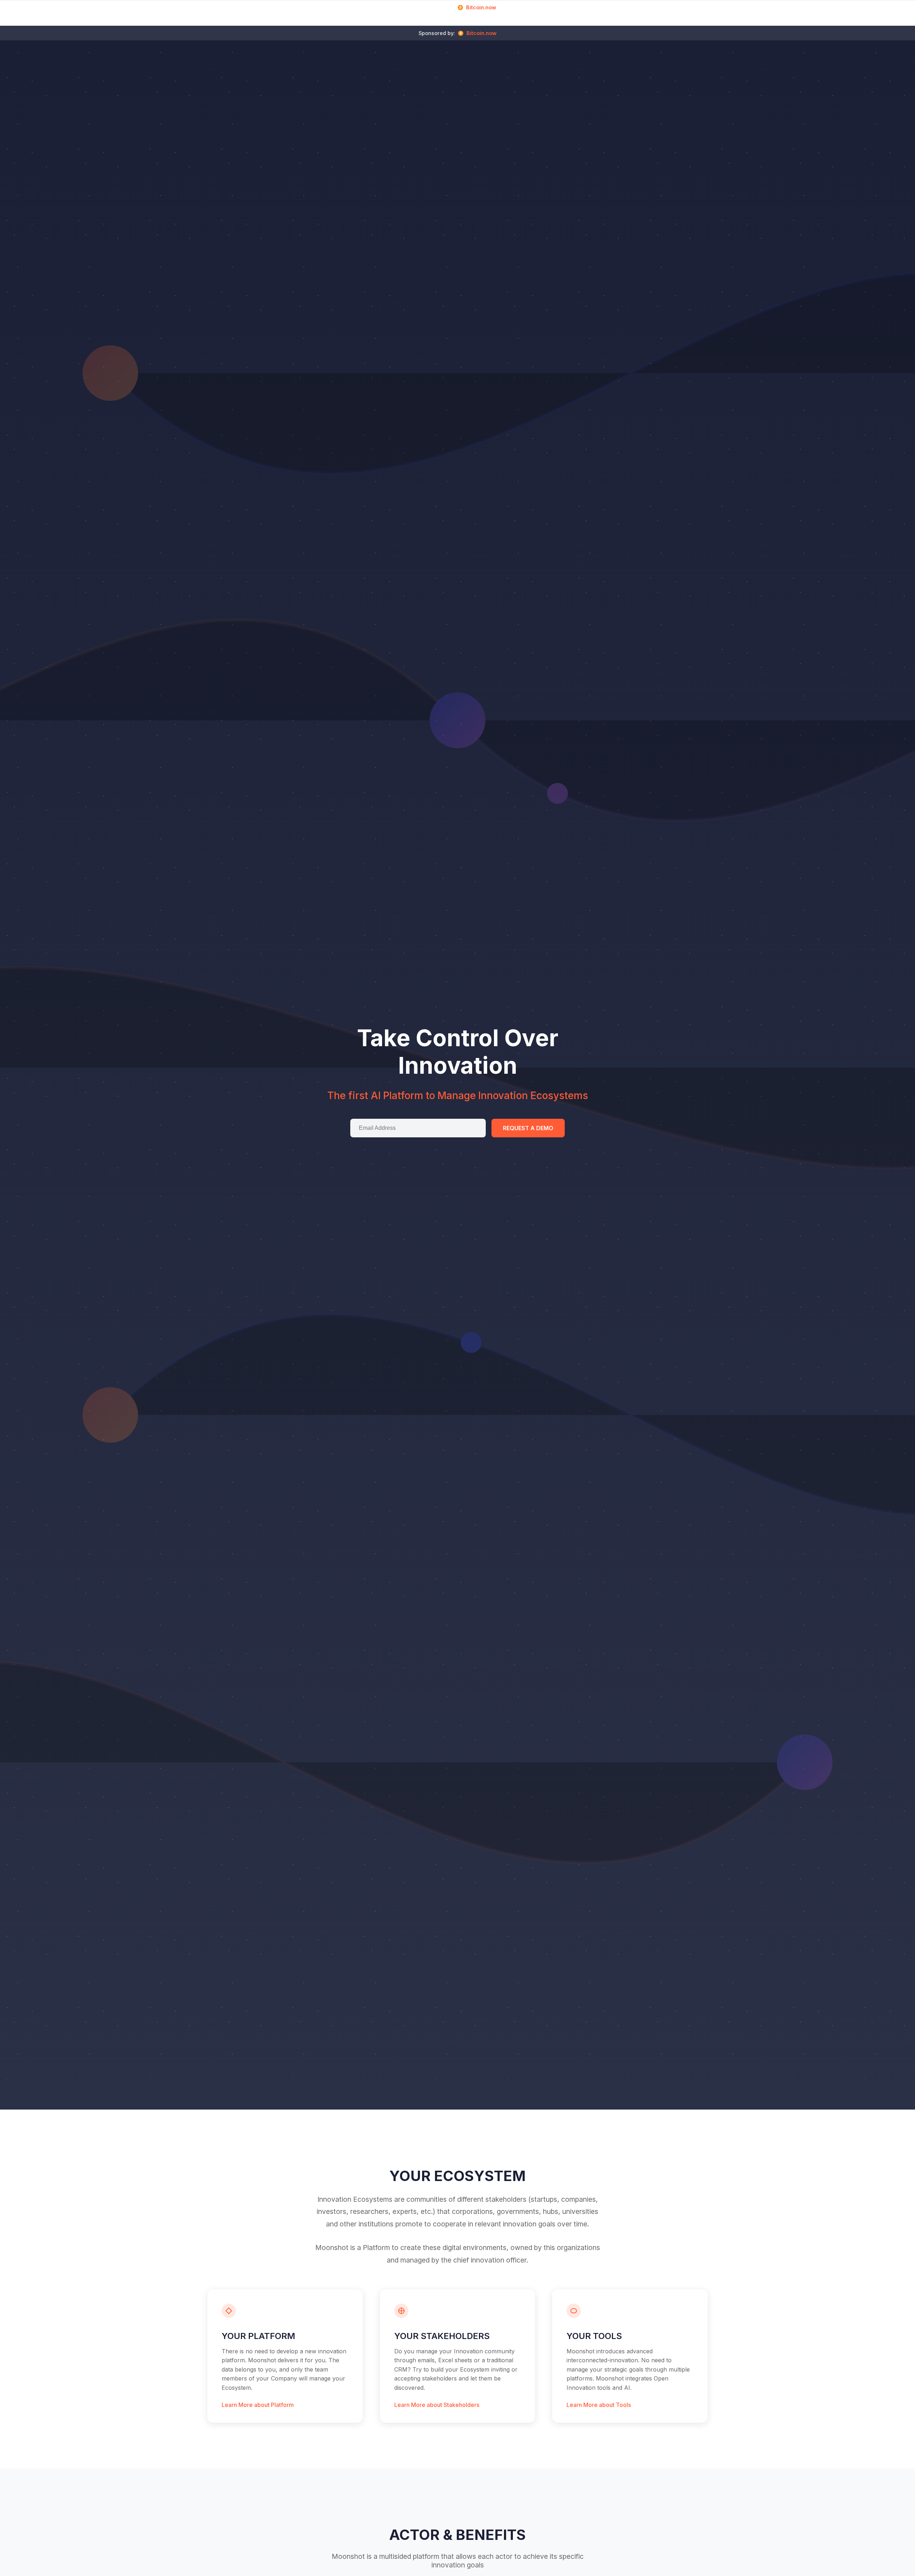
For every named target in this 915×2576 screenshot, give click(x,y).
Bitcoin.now (481, 7)
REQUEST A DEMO (528, 1128)
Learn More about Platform (258, 2405)
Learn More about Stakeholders (437, 2405)
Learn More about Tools (599, 2405)
